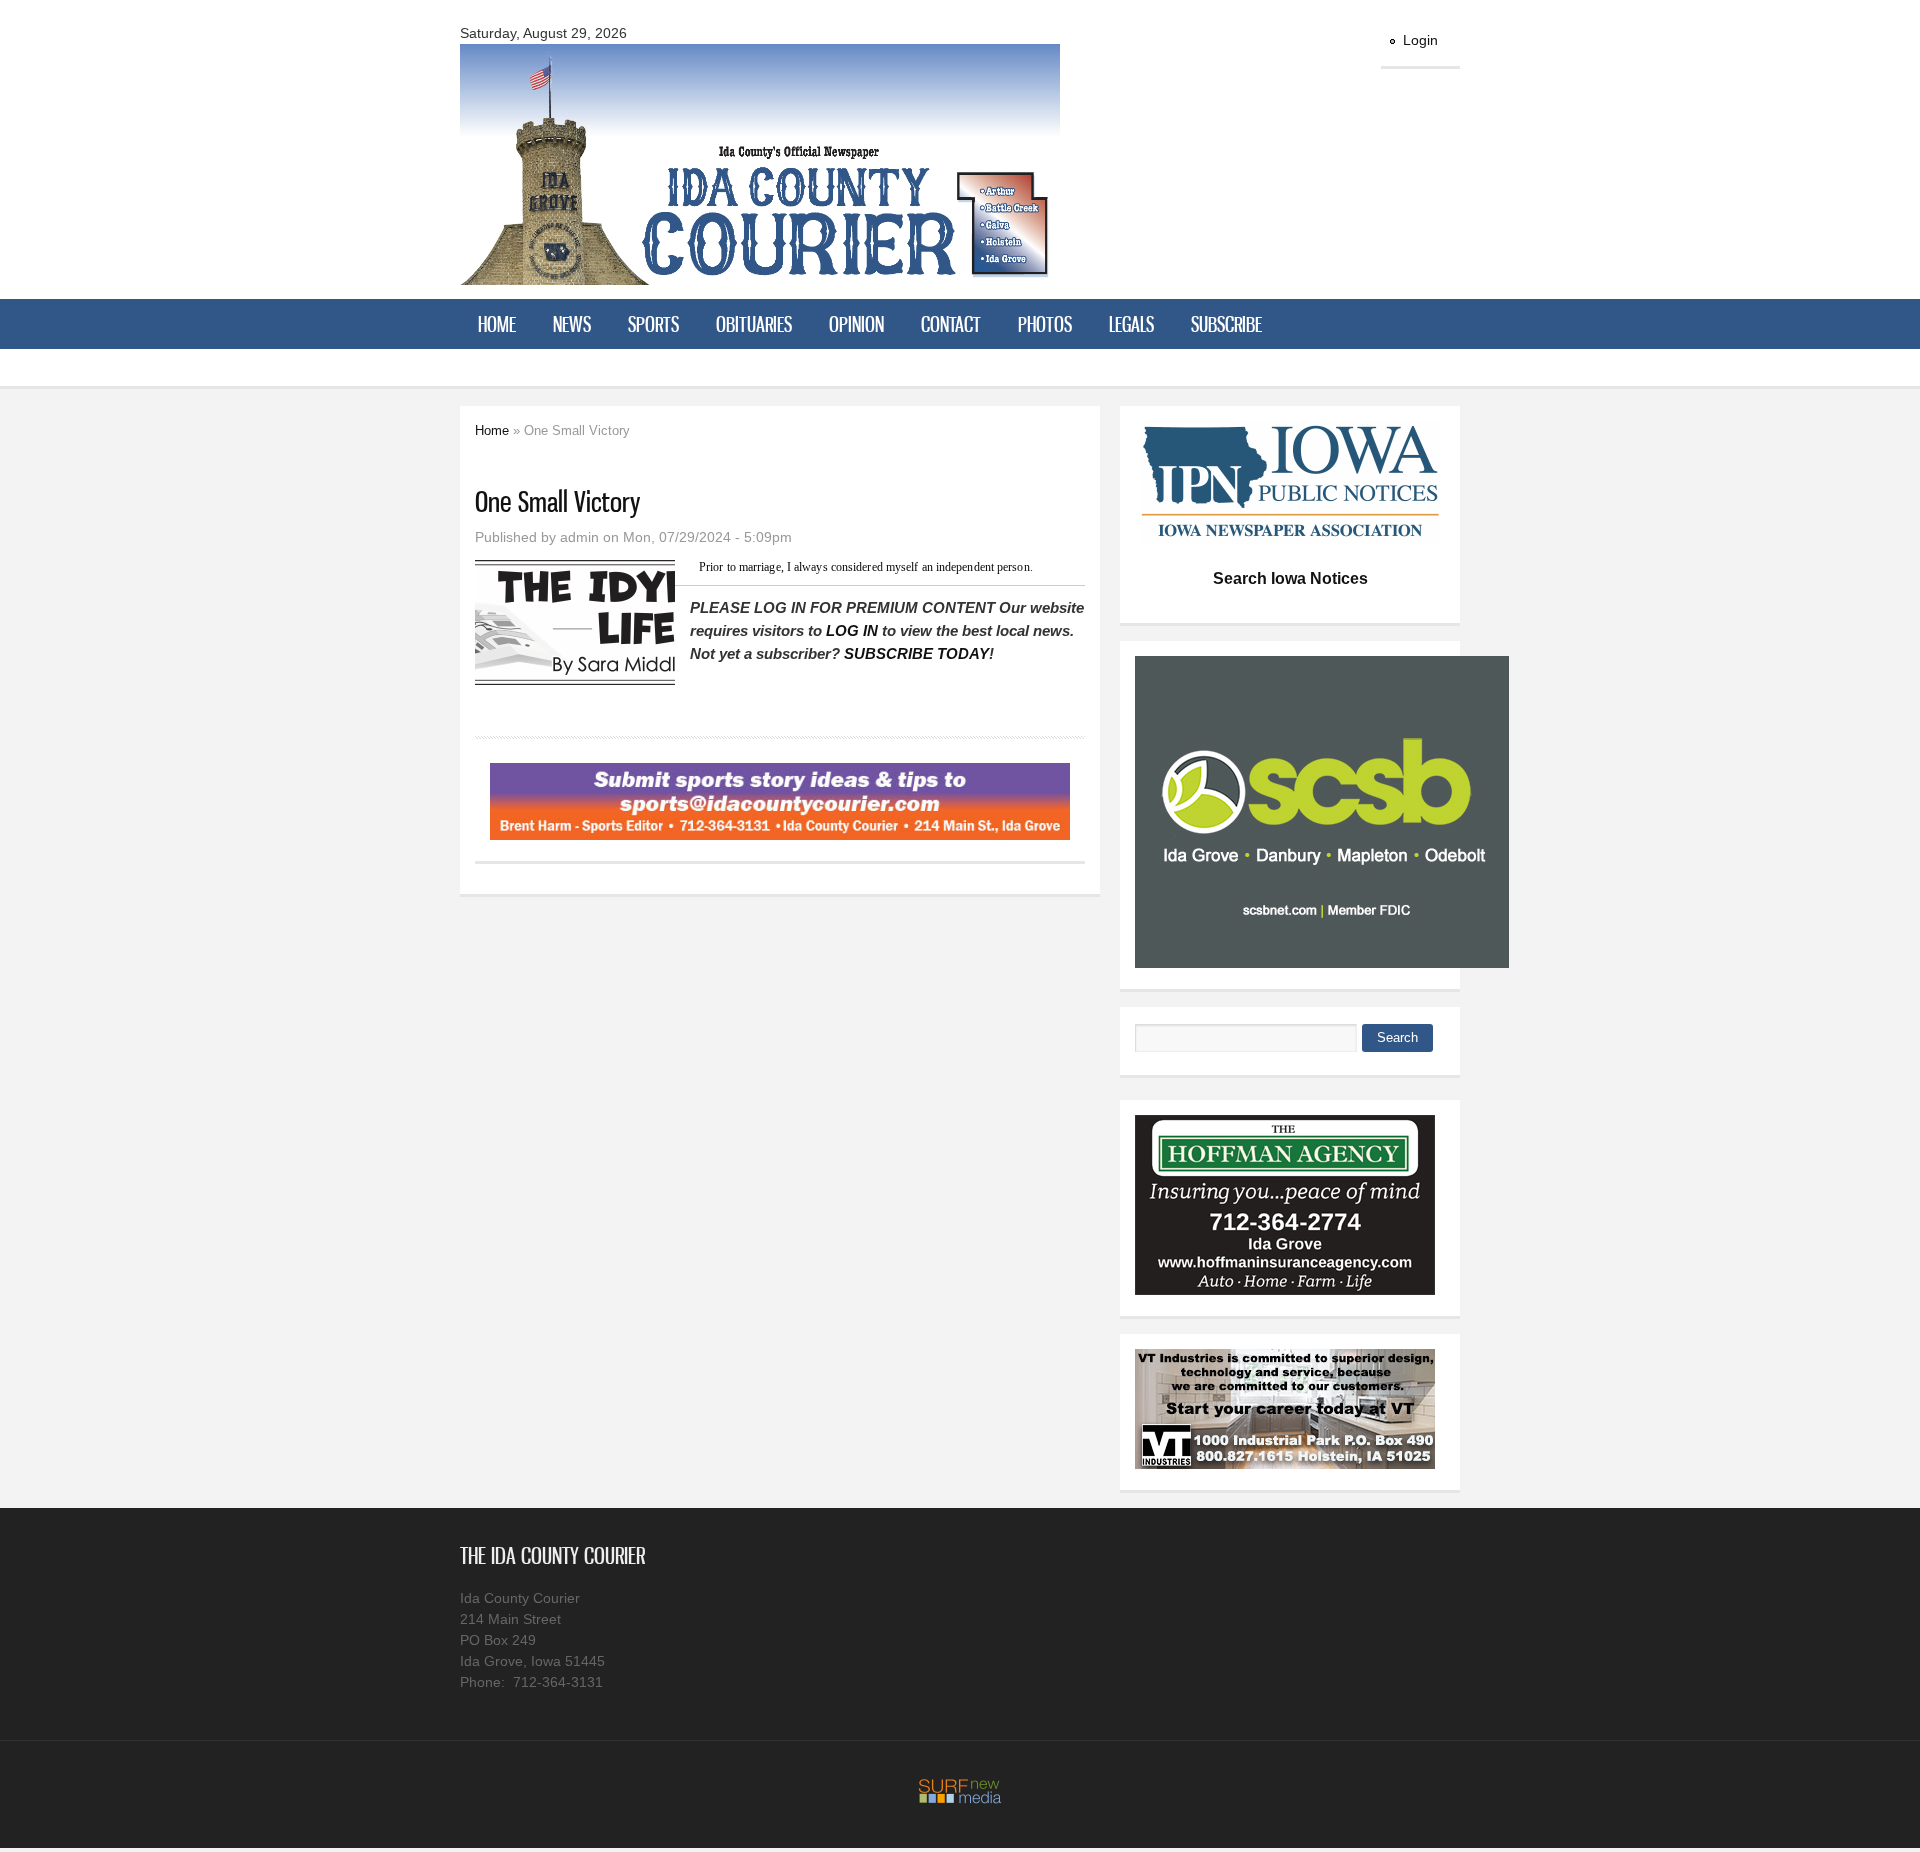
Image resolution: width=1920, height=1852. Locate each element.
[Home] (760, 272)
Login (1420, 40)
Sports (653, 324)
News (572, 324)
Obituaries (754, 324)
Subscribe (1226, 324)
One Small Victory (557, 501)
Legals (1131, 324)
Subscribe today (916, 653)
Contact (951, 324)
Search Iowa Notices (1290, 578)
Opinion (856, 324)
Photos (1045, 324)
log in (852, 630)
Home (497, 324)
